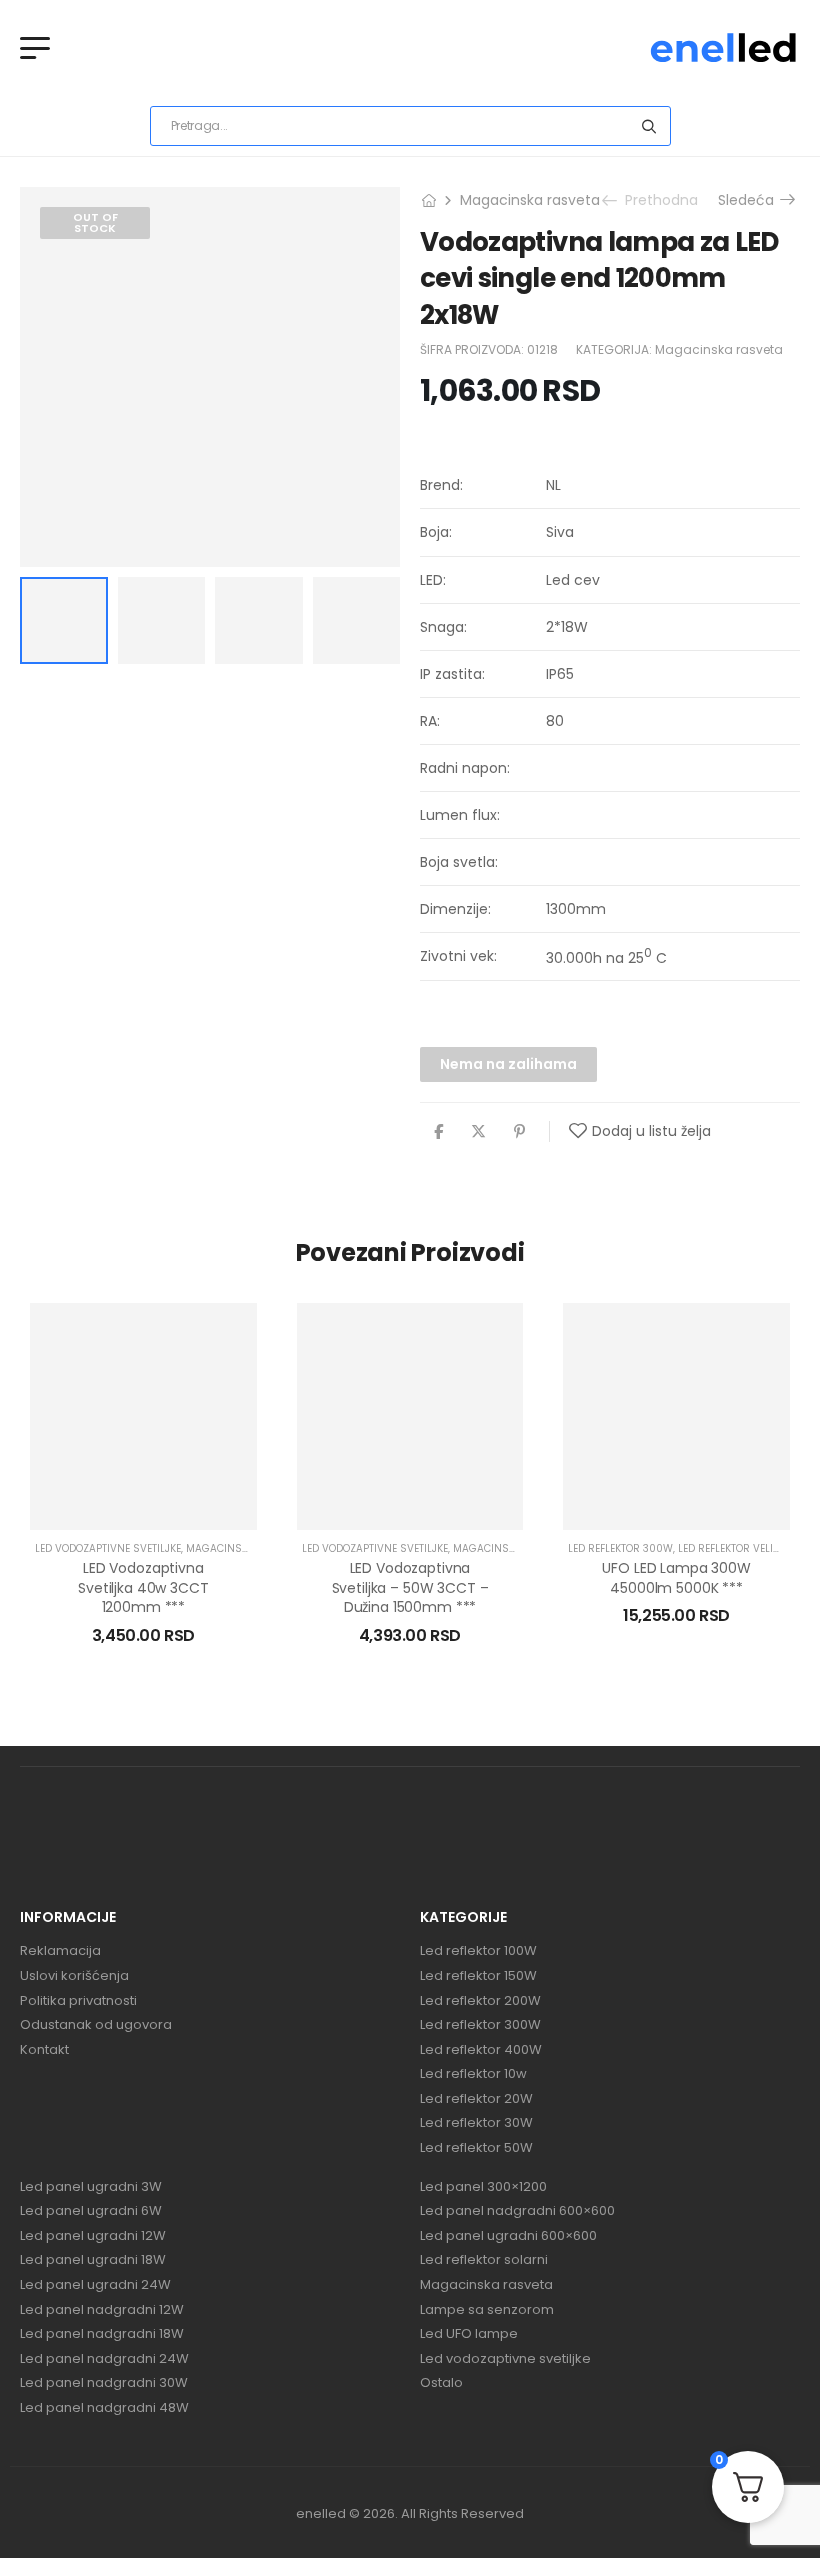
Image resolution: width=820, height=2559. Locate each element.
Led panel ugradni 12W (93, 2236)
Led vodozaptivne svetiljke (108, 1548)
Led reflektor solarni (484, 2260)
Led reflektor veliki (730, 1548)
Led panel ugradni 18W (93, 2260)
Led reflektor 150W (478, 1976)
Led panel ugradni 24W (95, 2285)
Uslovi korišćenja (74, 1976)
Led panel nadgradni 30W (104, 2383)
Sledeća (750, 200)
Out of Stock (95, 222)
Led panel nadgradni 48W (104, 2408)
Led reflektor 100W (478, 1951)
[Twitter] (478, 1131)
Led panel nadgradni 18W (102, 2334)
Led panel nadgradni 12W (102, 2310)
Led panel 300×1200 (483, 2187)
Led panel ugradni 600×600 (508, 2236)
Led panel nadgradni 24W (104, 2359)
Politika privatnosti (78, 2001)
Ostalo (441, 2383)
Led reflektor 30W (476, 2123)
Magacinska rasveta (530, 200)
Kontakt (44, 2050)
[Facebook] (438, 1131)
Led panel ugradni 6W (91, 2211)
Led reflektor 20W (476, 2099)
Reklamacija (60, 1951)
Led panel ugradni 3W (91, 2187)
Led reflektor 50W (476, 2148)
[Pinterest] (519, 1131)
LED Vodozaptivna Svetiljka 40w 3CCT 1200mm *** (143, 1587)
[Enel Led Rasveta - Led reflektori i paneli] (724, 48)
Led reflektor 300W (620, 1548)
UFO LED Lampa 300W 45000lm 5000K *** (676, 1578)
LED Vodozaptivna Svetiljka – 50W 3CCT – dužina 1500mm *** (410, 1587)
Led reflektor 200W (480, 2001)
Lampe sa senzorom (487, 2310)
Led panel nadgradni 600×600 (517, 2211)
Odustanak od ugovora (96, 2025)
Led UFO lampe (469, 2334)
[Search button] (649, 126)
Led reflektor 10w (473, 2074)
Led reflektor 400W (481, 2050)
